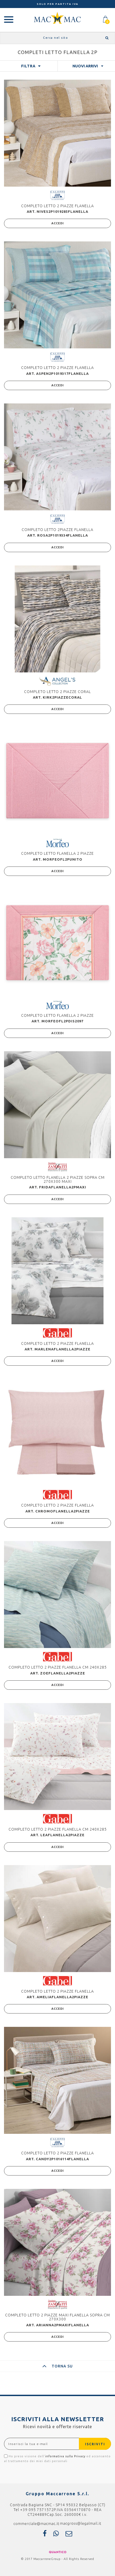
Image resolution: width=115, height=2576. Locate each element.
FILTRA (28, 66)
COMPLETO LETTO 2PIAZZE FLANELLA (57, 530)
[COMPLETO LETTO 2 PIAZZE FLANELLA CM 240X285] (57, 1595)
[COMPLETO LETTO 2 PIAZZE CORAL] (57, 619)
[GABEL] (57, 1333)
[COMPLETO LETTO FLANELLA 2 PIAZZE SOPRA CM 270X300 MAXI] (57, 1105)
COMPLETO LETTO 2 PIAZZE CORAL (57, 692)
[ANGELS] (57, 681)
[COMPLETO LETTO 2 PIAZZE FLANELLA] (57, 133)
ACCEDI (58, 223)
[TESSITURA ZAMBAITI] (57, 1166)
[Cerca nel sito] (106, 38)
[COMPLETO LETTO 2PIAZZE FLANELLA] (57, 457)
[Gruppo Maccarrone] (57, 18)
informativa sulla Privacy (65, 2456)
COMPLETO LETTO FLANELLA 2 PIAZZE (57, 853)
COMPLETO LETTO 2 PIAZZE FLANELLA (57, 206)
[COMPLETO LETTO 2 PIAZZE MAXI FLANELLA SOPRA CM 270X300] (57, 2242)
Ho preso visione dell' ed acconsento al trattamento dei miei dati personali (57, 2459)
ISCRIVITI (95, 2444)
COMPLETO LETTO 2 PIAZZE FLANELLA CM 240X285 (58, 1667)
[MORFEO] (57, 843)
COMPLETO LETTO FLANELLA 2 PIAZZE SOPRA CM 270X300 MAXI (58, 1179)
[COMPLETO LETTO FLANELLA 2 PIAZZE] (57, 781)
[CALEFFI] (57, 195)
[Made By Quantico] (58, 2552)
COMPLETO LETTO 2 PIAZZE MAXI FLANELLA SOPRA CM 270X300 (57, 2317)
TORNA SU (62, 2366)
